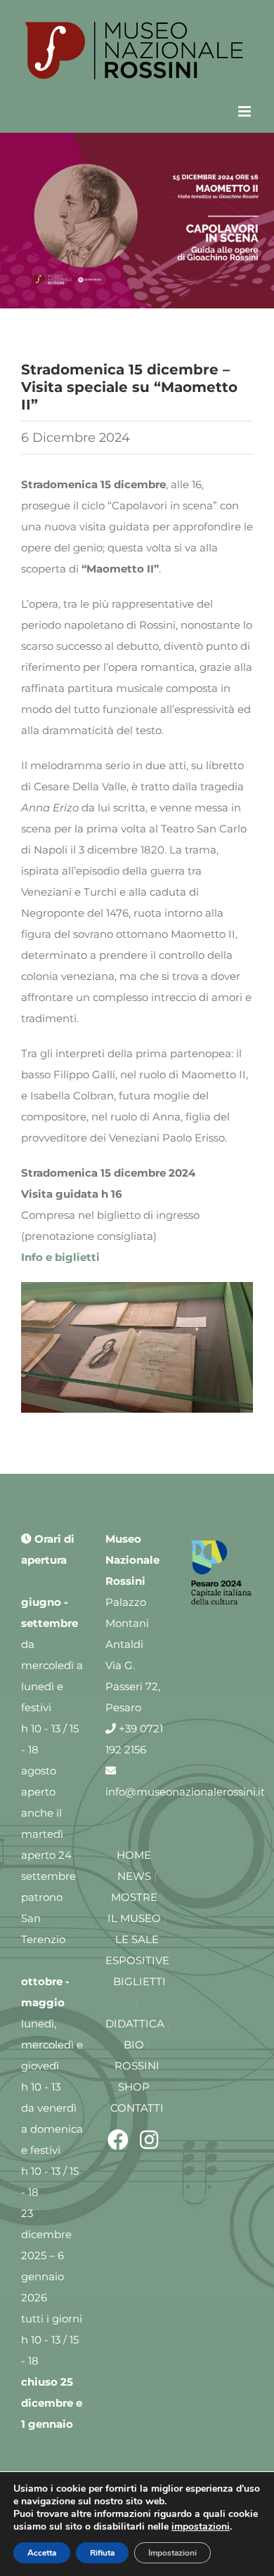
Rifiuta (102, 2553)
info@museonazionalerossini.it (185, 1792)
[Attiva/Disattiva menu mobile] (246, 111)
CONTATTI (137, 2108)
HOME (134, 1855)
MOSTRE (134, 1897)
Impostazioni (172, 2553)
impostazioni (201, 2527)
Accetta (42, 2553)
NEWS (134, 1876)
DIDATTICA (135, 2023)
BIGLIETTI (139, 1981)
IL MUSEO (134, 1918)
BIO (134, 2045)
